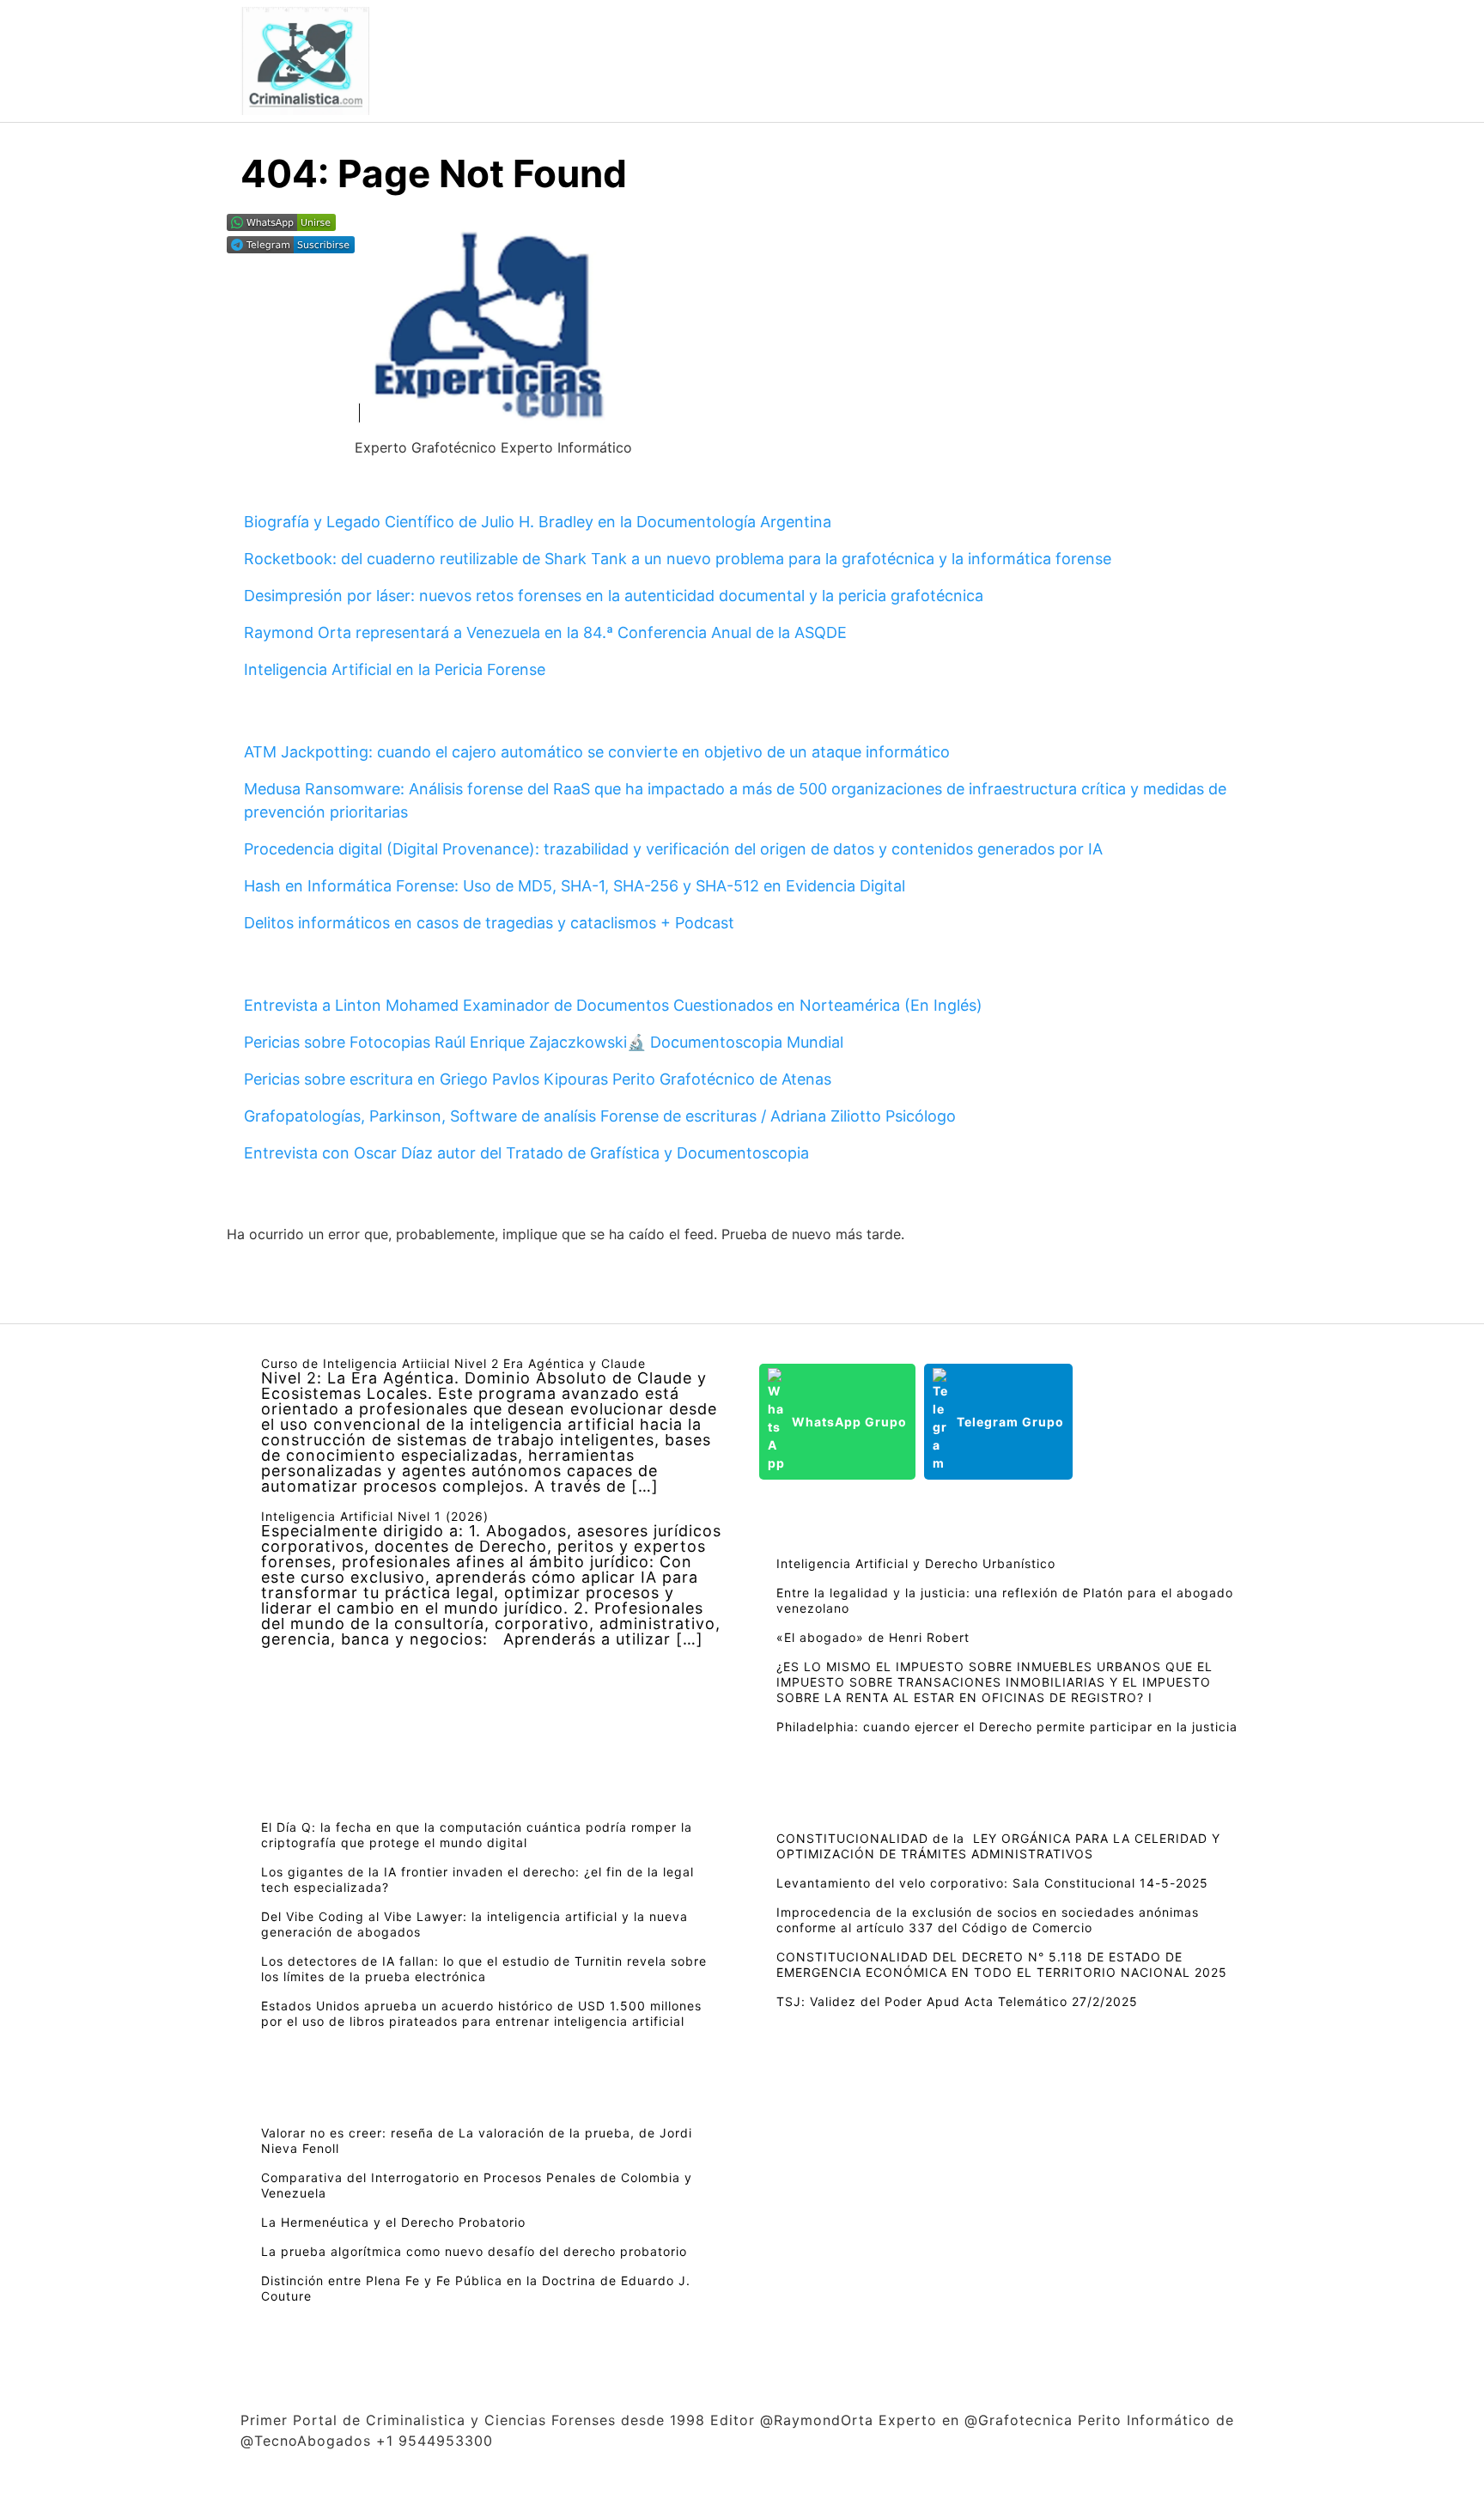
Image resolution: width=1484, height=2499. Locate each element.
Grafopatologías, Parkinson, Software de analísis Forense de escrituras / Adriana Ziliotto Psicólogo (600, 1116)
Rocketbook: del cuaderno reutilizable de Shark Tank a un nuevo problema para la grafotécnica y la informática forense (678, 559)
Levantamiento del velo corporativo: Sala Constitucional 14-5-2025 (992, 1883)
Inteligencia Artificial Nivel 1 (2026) (375, 1516)
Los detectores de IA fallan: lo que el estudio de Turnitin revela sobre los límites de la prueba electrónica (484, 1969)
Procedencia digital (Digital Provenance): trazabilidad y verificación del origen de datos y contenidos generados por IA (673, 849)
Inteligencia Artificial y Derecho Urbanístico (916, 1563)
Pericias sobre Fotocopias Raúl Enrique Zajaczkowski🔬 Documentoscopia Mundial (544, 1042)
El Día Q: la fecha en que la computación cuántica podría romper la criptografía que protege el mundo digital (477, 1835)
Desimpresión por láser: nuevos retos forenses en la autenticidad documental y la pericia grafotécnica (614, 596)
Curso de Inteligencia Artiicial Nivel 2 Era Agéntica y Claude (453, 1363)
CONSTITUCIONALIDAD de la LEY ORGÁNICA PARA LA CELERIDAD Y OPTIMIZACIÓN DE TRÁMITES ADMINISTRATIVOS (998, 1846)
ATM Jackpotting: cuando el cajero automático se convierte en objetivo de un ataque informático (597, 752)
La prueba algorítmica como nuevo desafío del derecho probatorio (474, 2251)
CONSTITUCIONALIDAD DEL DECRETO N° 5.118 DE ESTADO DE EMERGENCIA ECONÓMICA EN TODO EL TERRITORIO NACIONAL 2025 (1002, 1964)
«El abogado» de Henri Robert (873, 1637)
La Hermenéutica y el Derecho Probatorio (393, 2222)
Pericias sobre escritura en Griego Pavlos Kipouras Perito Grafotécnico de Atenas (538, 1079)
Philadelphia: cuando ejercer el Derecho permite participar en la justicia (1007, 1727)
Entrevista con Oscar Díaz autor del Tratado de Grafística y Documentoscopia (526, 1153)
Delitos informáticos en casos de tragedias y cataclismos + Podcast (489, 923)
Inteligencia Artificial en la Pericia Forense (395, 669)
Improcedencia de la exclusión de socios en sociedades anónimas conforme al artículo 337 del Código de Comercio (988, 1920)
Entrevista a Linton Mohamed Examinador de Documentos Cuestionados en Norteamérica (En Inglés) (613, 1005)
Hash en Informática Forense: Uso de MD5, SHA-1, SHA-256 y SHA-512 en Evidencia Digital (575, 886)
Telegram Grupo (1010, 1422)
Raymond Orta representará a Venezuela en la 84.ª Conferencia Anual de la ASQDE (545, 632)
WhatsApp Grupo (849, 1422)
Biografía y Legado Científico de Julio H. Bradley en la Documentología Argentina (538, 522)
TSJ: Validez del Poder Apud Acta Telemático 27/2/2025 (957, 2001)
